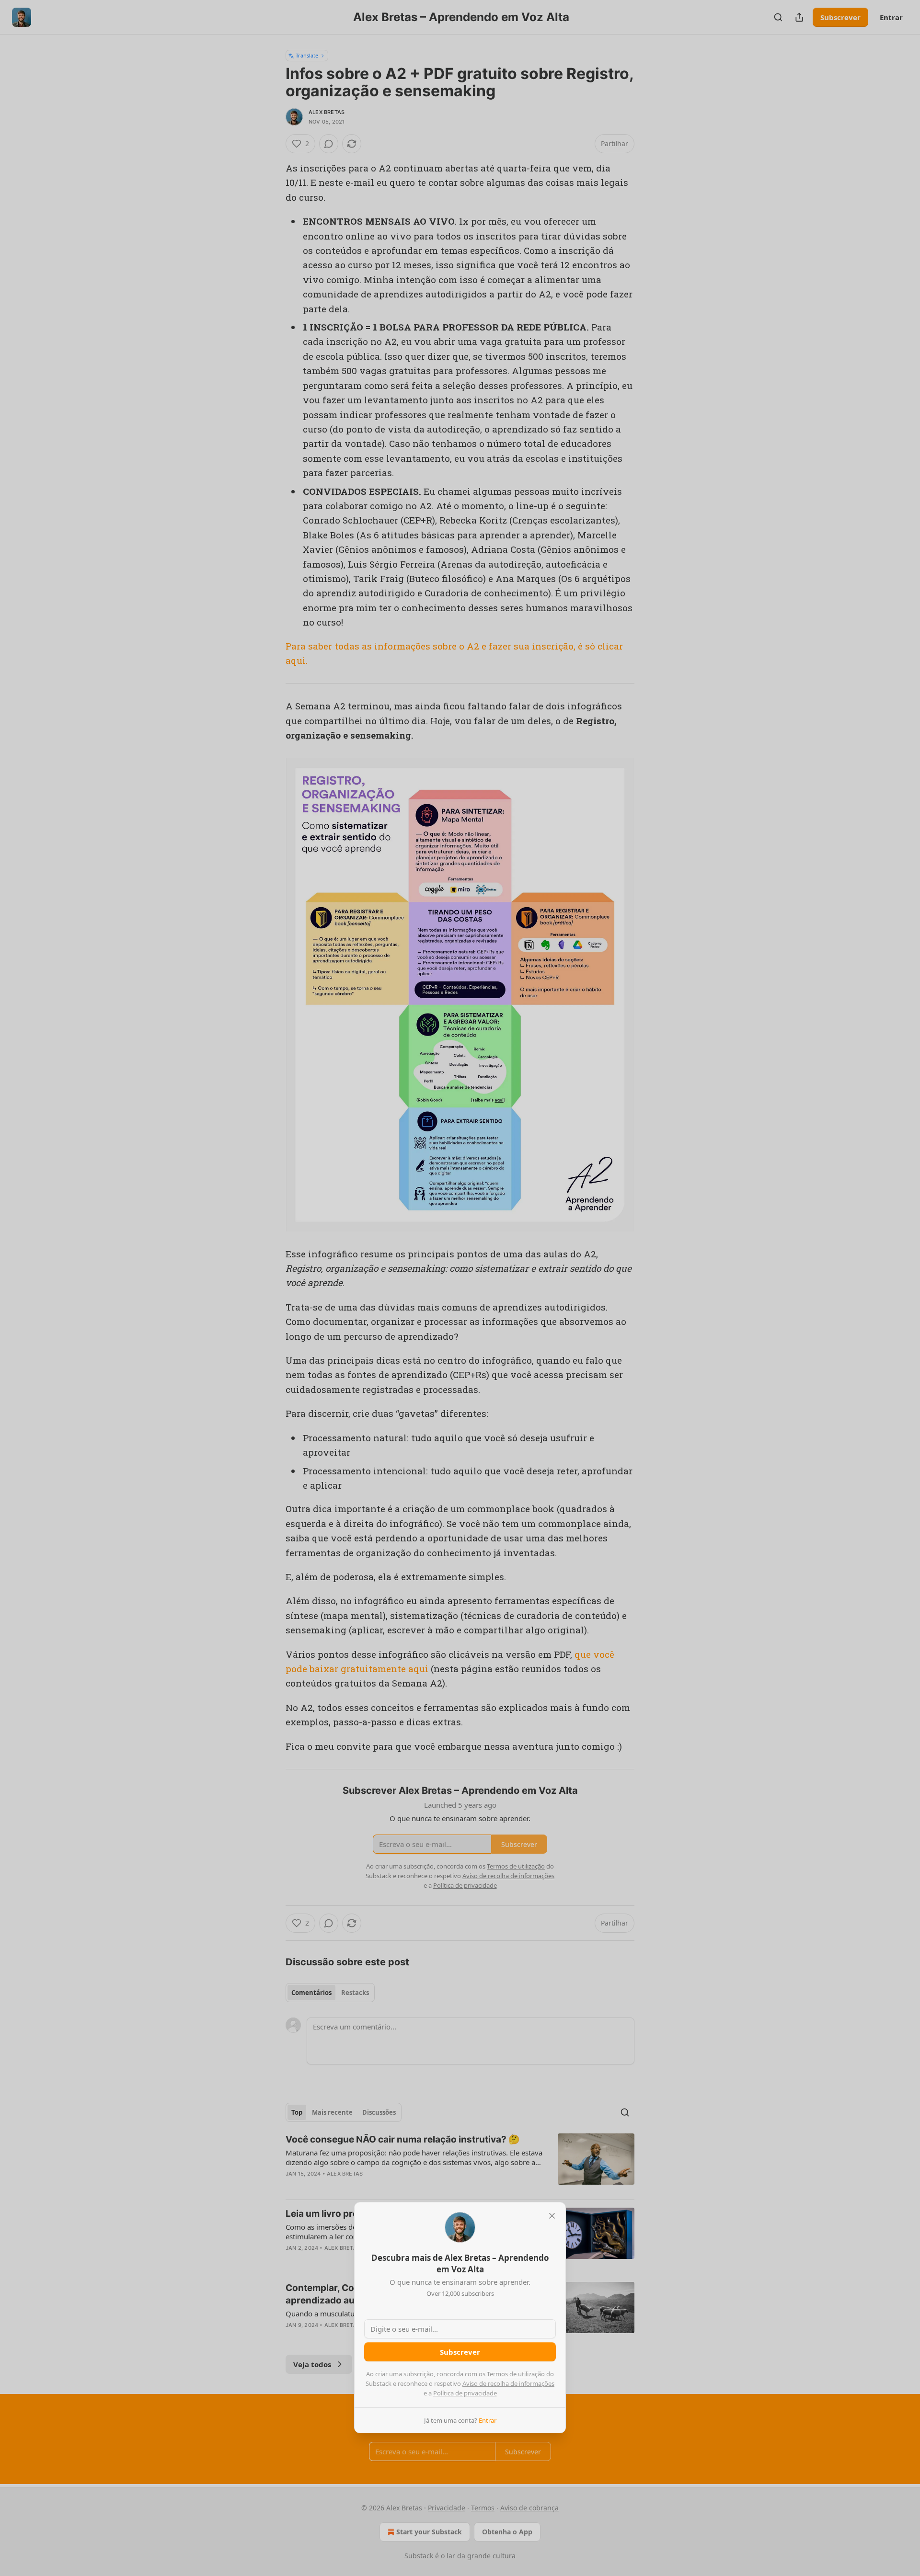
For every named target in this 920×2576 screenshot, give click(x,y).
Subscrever (460, 2352)
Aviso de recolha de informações (508, 2383)
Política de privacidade (465, 2393)
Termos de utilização (516, 2374)
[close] (552, 2216)
